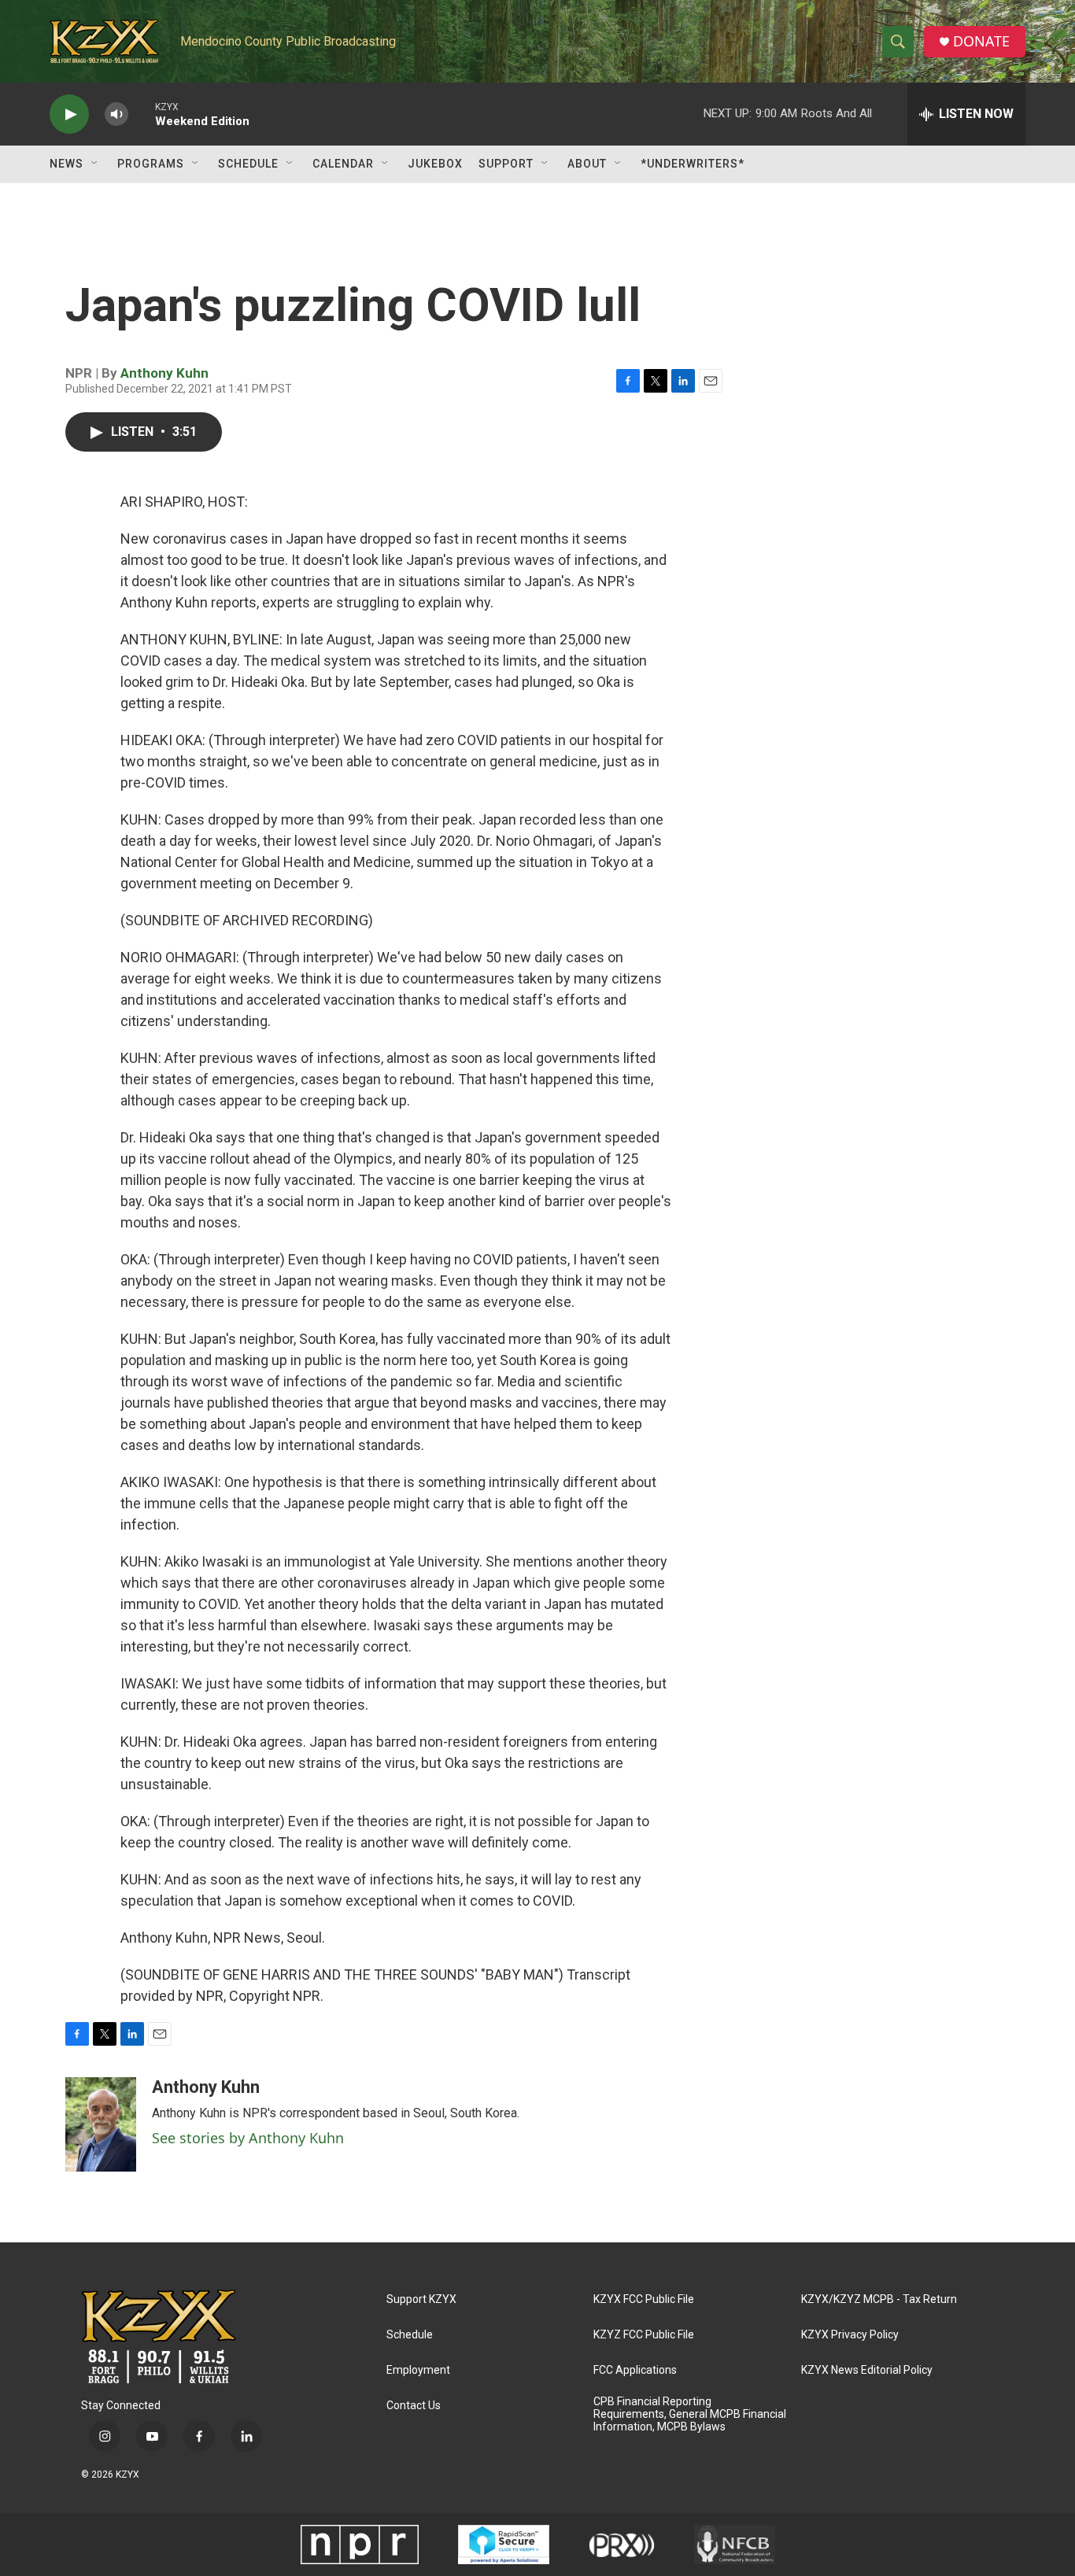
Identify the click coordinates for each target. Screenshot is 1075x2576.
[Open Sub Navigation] (95, 164)
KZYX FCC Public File (644, 2299)
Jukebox (435, 164)
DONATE (981, 41)
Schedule (248, 164)
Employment (418, 2370)
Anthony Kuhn (164, 373)
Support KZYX (421, 2299)
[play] (69, 114)
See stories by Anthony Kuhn (248, 2138)
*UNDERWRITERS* (693, 164)
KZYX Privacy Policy (850, 2335)
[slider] (142, 114)
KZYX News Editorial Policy (867, 2370)
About (587, 164)
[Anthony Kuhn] (101, 2124)
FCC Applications (635, 2370)
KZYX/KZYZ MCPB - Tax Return (879, 2299)
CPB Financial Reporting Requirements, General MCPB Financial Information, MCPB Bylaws (690, 2414)
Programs (151, 164)
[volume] (116, 114)
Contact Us (414, 2406)
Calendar (343, 164)
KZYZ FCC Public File (644, 2335)
